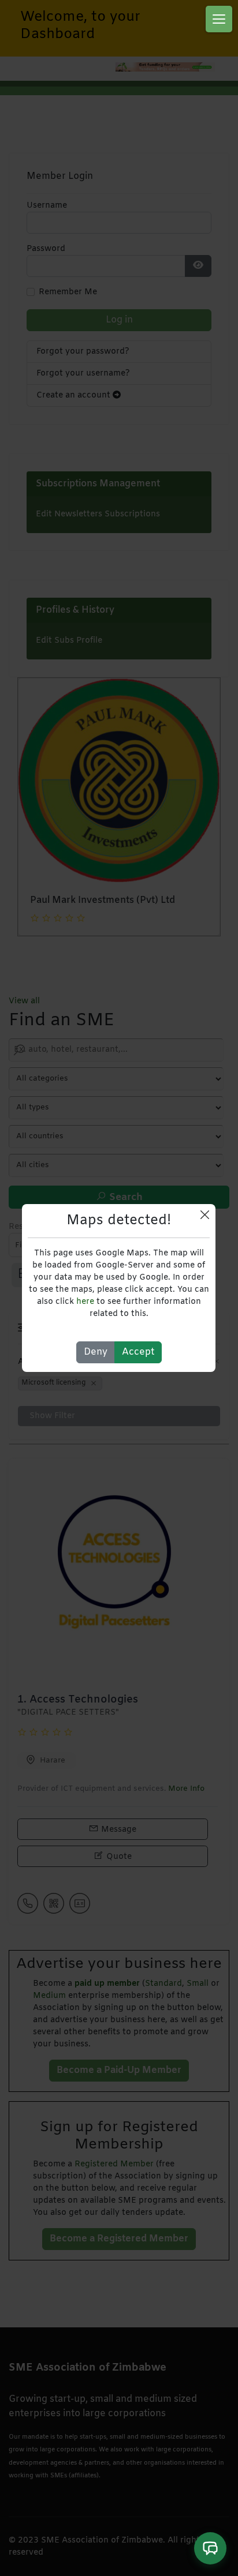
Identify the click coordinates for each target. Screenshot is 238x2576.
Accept (138, 1352)
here (85, 1302)
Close (205, 1215)
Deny (96, 1352)
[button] (219, 19)
